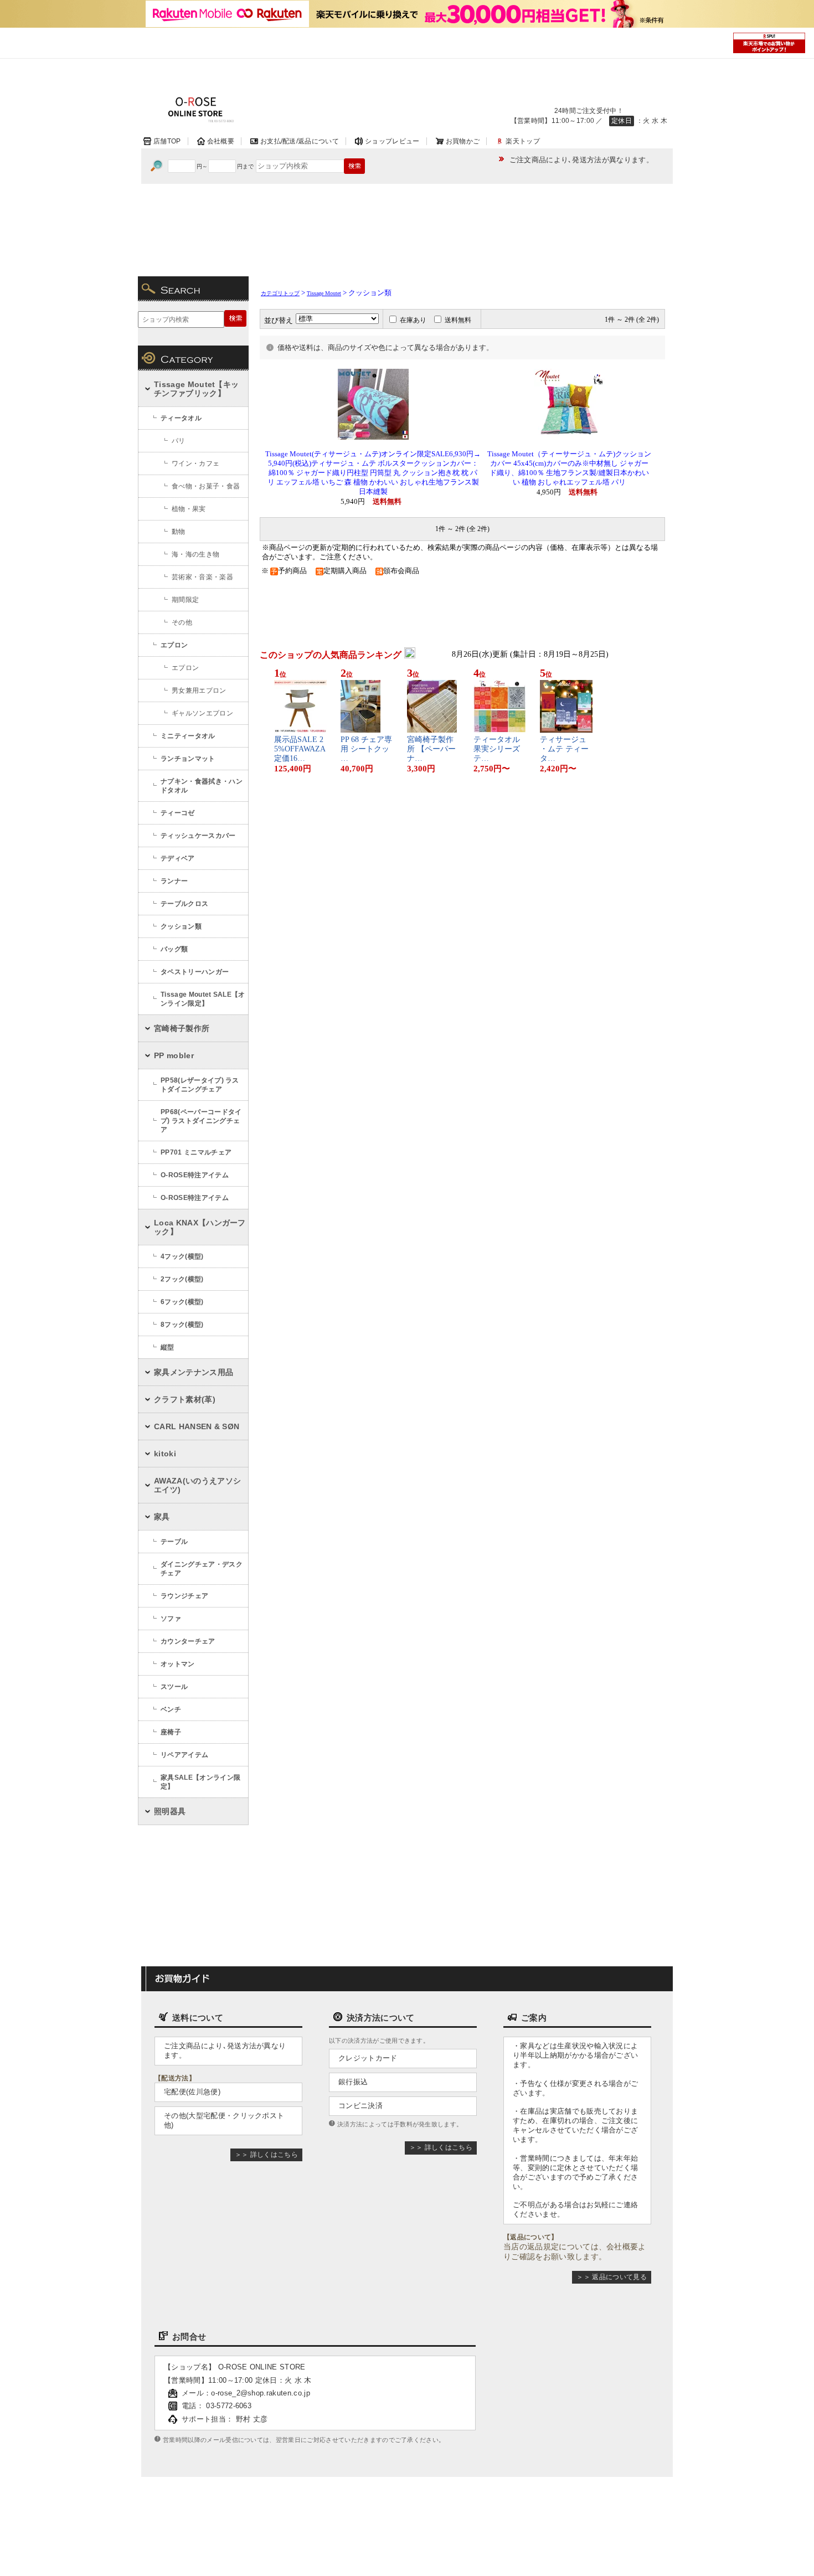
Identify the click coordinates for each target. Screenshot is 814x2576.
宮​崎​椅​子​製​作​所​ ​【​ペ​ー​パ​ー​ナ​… (431, 749)
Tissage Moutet (324, 293)
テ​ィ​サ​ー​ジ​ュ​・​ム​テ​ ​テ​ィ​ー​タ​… (564, 749)
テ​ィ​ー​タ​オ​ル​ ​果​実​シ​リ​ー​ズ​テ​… (498, 749)
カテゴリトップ (280, 293)
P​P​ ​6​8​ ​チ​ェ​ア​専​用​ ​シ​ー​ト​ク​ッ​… (366, 749)
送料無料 (458, 320)
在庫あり (413, 320)
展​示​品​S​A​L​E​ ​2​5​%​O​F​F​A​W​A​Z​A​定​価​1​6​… (300, 749)
